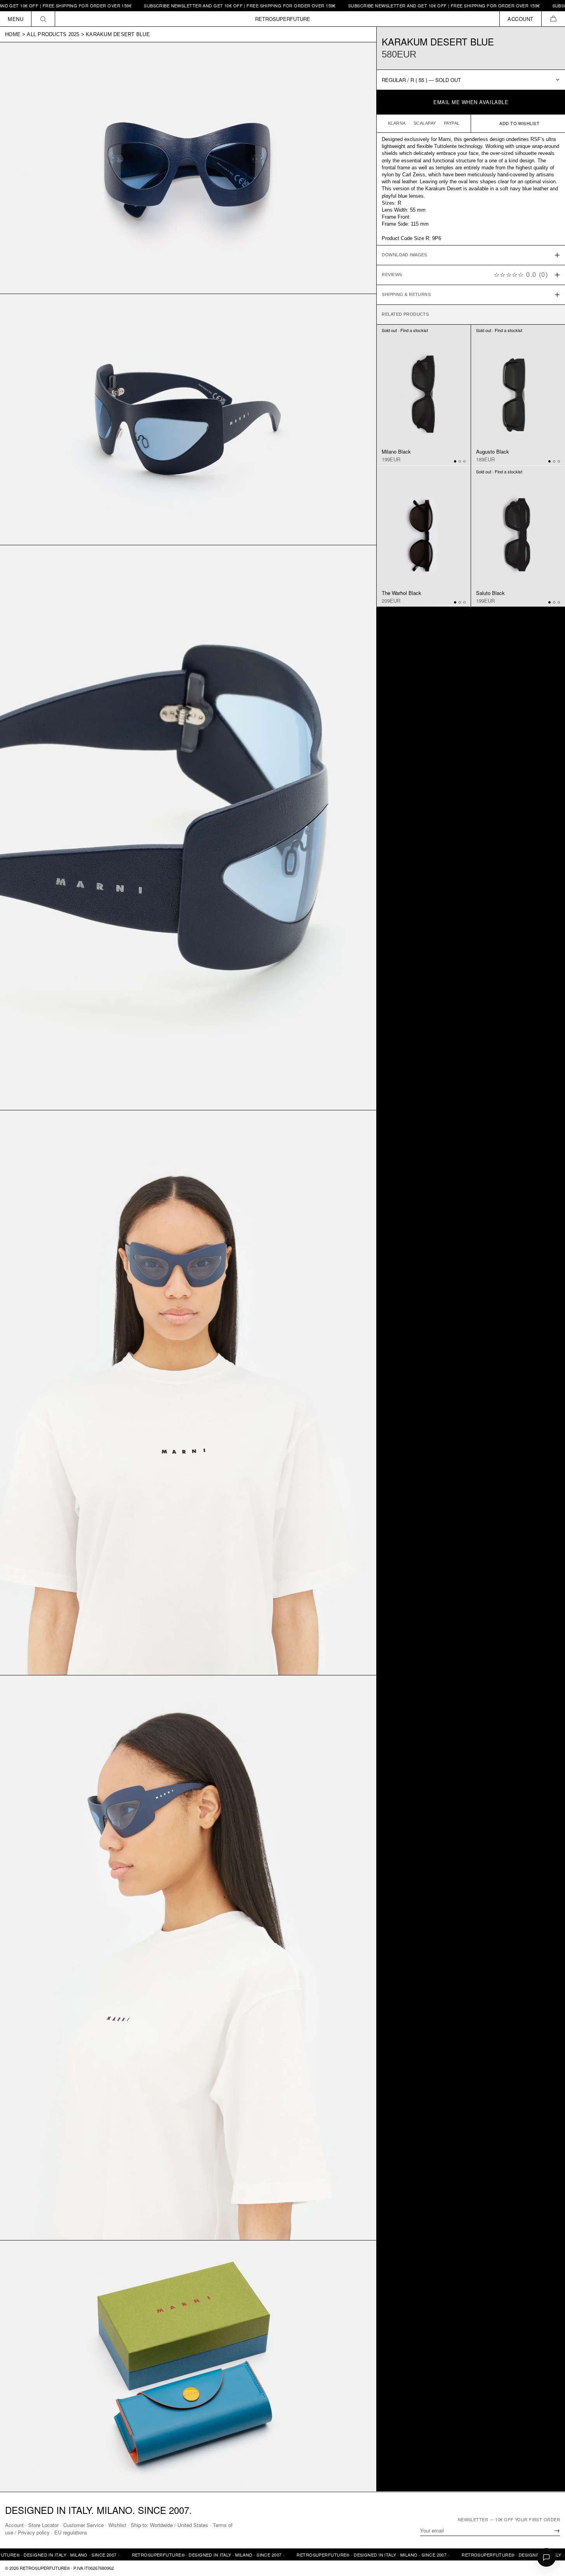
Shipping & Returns (406, 294)
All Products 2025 (53, 34)
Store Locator (43, 2525)
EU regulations (71, 2532)
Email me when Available (471, 102)
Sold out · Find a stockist (405, 330)
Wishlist (117, 2525)
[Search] (43, 19)
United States (193, 2525)
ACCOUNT (521, 19)
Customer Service (83, 2525)
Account (14, 2525)
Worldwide (161, 2525)
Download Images (404, 255)
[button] (553, 19)
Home (13, 34)
